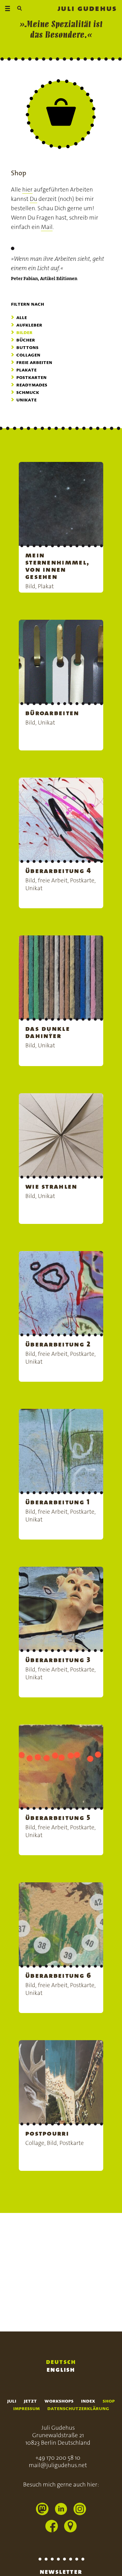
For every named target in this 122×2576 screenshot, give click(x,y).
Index (88, 2401)
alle (22, 317)
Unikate (26, 400)
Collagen (28, 355)
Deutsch (61, 2362)
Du (33, 199)
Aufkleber (29, 325)
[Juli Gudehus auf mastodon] (42, 2510)
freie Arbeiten (34, 362)
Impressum (26, 2408)
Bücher (26, 340)
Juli (12, 2401)
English (61, 2369)
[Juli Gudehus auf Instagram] (80, 2510)
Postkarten (31, 377)
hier (27, 189)
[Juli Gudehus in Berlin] (70, 2527)
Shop (109, 2401)
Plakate (26, 370)
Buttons (27, 347)
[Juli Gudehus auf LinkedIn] (61, 2510)
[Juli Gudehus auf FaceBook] (52, 2527)
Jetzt (30, 2401)
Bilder (24, 332)
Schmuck (28, 392)
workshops (59, 2401)
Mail (47, 227)
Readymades (32, 385)
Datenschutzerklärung (78, 2408)
